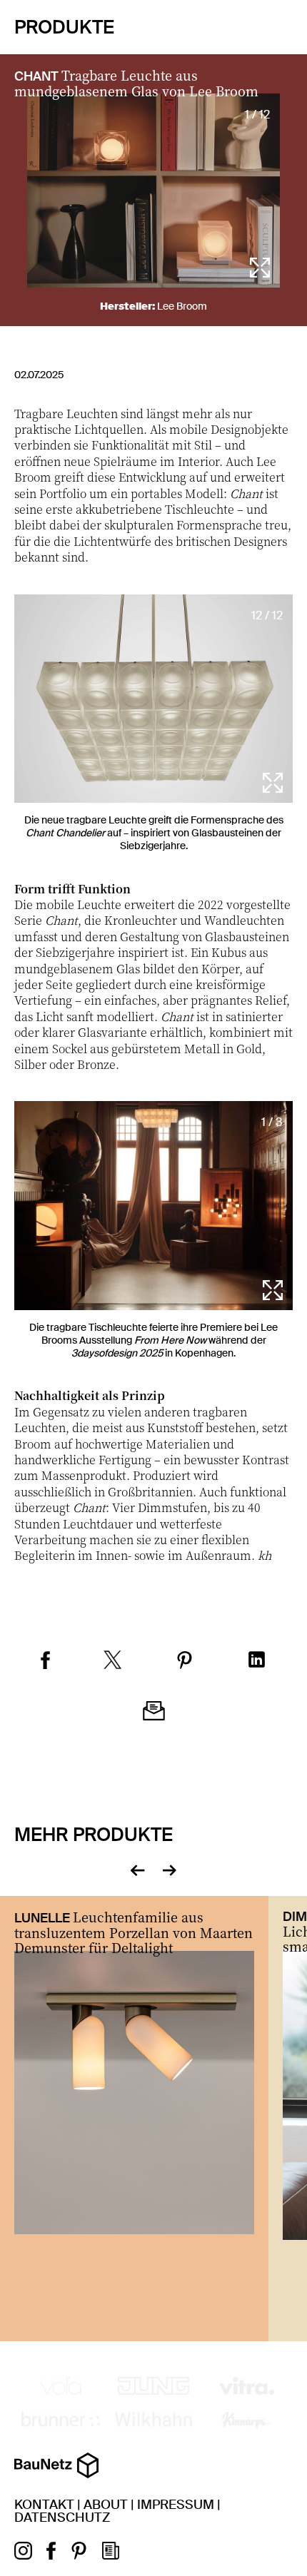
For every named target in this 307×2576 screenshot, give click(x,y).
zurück (137, 1869)
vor (170, 1869)
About (106, 2505)
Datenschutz (62, 2517)
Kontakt (44, 2505)
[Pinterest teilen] (185, 1662)
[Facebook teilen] (45, 1662)
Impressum (176, 2505)
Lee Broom (182, 306)
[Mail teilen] (154, 1713)
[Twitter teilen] (113, 1662)
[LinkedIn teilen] (257, 1661)
